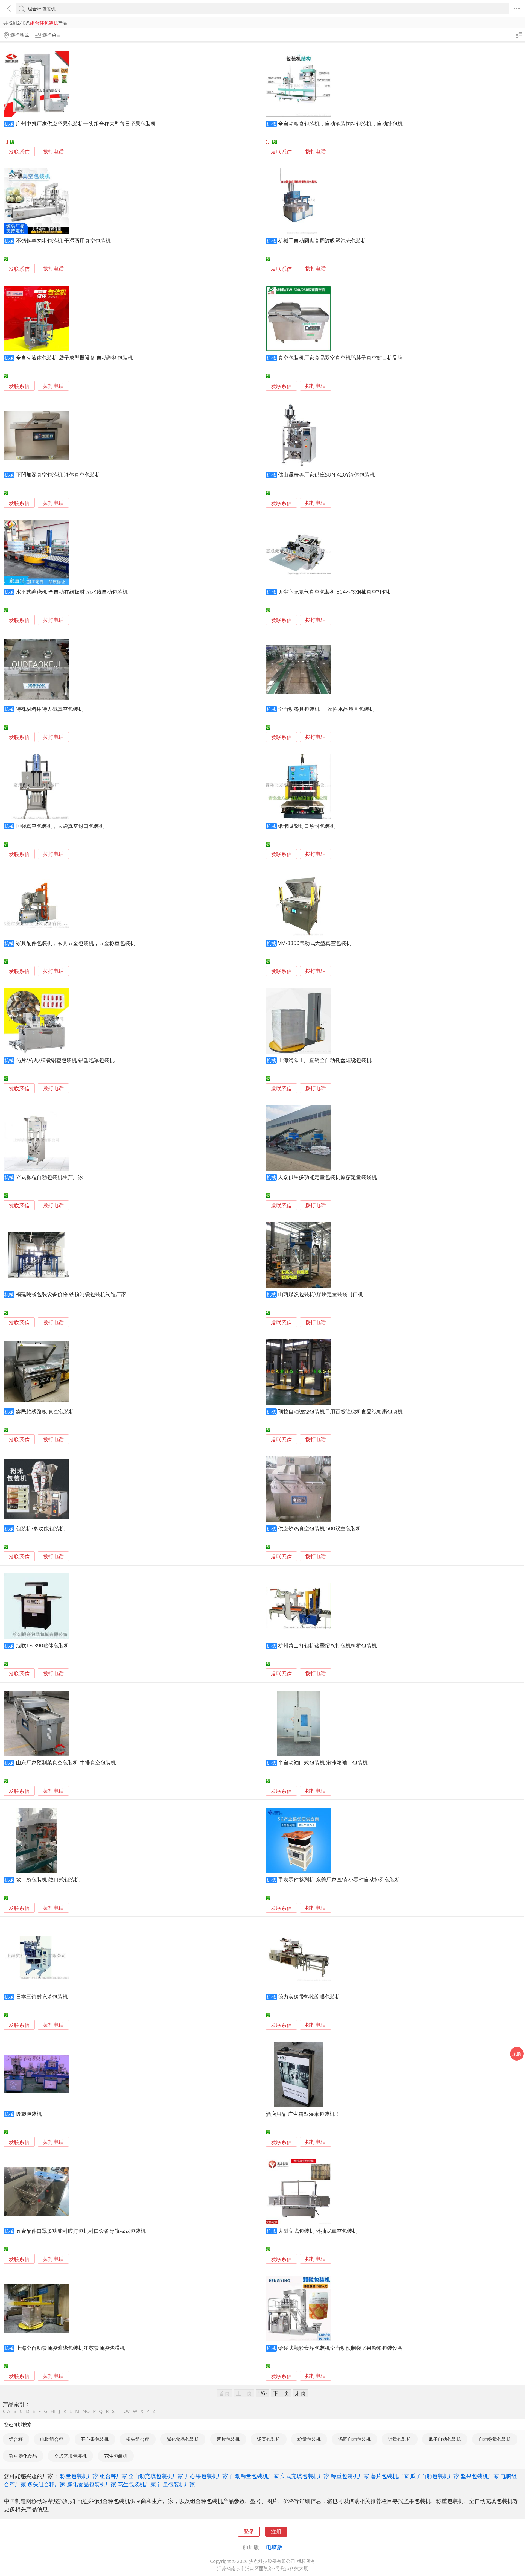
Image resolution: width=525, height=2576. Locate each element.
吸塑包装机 (29, 2114)
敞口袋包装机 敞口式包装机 (48, 1879)
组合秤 (16, 2439)
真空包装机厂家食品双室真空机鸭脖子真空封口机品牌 (340, 358)
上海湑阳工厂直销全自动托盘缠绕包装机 (325, 1060)
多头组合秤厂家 (46, 2484)
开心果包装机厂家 (206, 2476)
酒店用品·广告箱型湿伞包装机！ (303, 2114)
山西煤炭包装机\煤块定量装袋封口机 (321, 1294)
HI (53, 2411)
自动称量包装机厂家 (254, 2476)
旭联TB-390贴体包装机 (43, 1645)
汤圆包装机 (269, 2439)
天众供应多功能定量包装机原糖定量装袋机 (327, 1177)
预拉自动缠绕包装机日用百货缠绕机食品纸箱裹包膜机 (340, 1411)
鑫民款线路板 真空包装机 (45, 1411)
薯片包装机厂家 (390, 2476)
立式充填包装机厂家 (305, 2476)
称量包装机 (309, 2439)
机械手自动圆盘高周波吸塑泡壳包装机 (322, 240)
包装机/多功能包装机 (40, 1528)
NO (86, 2411)
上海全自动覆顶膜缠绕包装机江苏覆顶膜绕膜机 (70, 2348)
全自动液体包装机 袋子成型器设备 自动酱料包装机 (74, 358)
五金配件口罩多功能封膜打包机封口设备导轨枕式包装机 (81, 2231)
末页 (301, 2393)
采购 (517, 2054)
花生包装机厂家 (137, 2484)
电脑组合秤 (52, 2439)
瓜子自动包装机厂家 (435, 2476)
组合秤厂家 (113, 2476)
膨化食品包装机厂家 (92, 2484)
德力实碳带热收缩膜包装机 (309, 1996)
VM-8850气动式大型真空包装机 (315, 943)
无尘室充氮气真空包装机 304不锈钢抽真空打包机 (335, 592)
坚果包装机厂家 (480, 2476)
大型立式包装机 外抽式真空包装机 (318, 2231)
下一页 (281, 2393)
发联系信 (19, 152)
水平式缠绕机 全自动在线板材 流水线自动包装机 (72, 592)
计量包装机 (400, 2439)
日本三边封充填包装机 (42, 1996)
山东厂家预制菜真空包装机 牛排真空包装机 (66, 1762)
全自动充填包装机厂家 (156, 2476)
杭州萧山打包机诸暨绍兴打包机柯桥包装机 (327, 1645)
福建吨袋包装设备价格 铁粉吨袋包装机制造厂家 (71, 1294)
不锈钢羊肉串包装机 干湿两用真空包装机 (63, 240)
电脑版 (274, 2547)
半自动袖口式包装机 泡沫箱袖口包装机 (323, 1762)
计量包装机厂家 (176, 2484)
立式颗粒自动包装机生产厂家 (50, 1177)
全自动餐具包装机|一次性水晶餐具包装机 (326, 709)
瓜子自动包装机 (445, 2439)
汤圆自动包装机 (355, 2439)
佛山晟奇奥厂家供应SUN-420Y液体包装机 (326, 475)
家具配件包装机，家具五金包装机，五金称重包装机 (76, 943)
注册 (276, 2531)
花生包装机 (116, 2456)
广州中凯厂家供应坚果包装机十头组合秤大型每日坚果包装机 (86, 123)
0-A (7, 2411)
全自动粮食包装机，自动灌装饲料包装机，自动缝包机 (340, 123)
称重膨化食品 (23, 2456)
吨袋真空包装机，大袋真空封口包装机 (60, 826)
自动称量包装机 (495, 2439)
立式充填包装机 (70, 2456)
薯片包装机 (228, 2439)
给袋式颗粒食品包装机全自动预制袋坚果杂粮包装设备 (340, 2348)
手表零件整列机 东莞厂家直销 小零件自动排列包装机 (339, 1879)
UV (127, 2411)
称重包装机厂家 (350, 2476)
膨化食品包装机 (183, 2439)
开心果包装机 (95, 2439)
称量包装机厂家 (79, 2476)
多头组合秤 (138, 2439)
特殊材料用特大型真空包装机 (50, 709)
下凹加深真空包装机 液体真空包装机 (58, 475)
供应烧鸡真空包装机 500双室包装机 (320, 1528)
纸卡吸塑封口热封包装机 (307, 826)
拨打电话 (53, 152)
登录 (249, 2531)
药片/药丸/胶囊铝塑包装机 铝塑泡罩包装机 (65, 1060)
